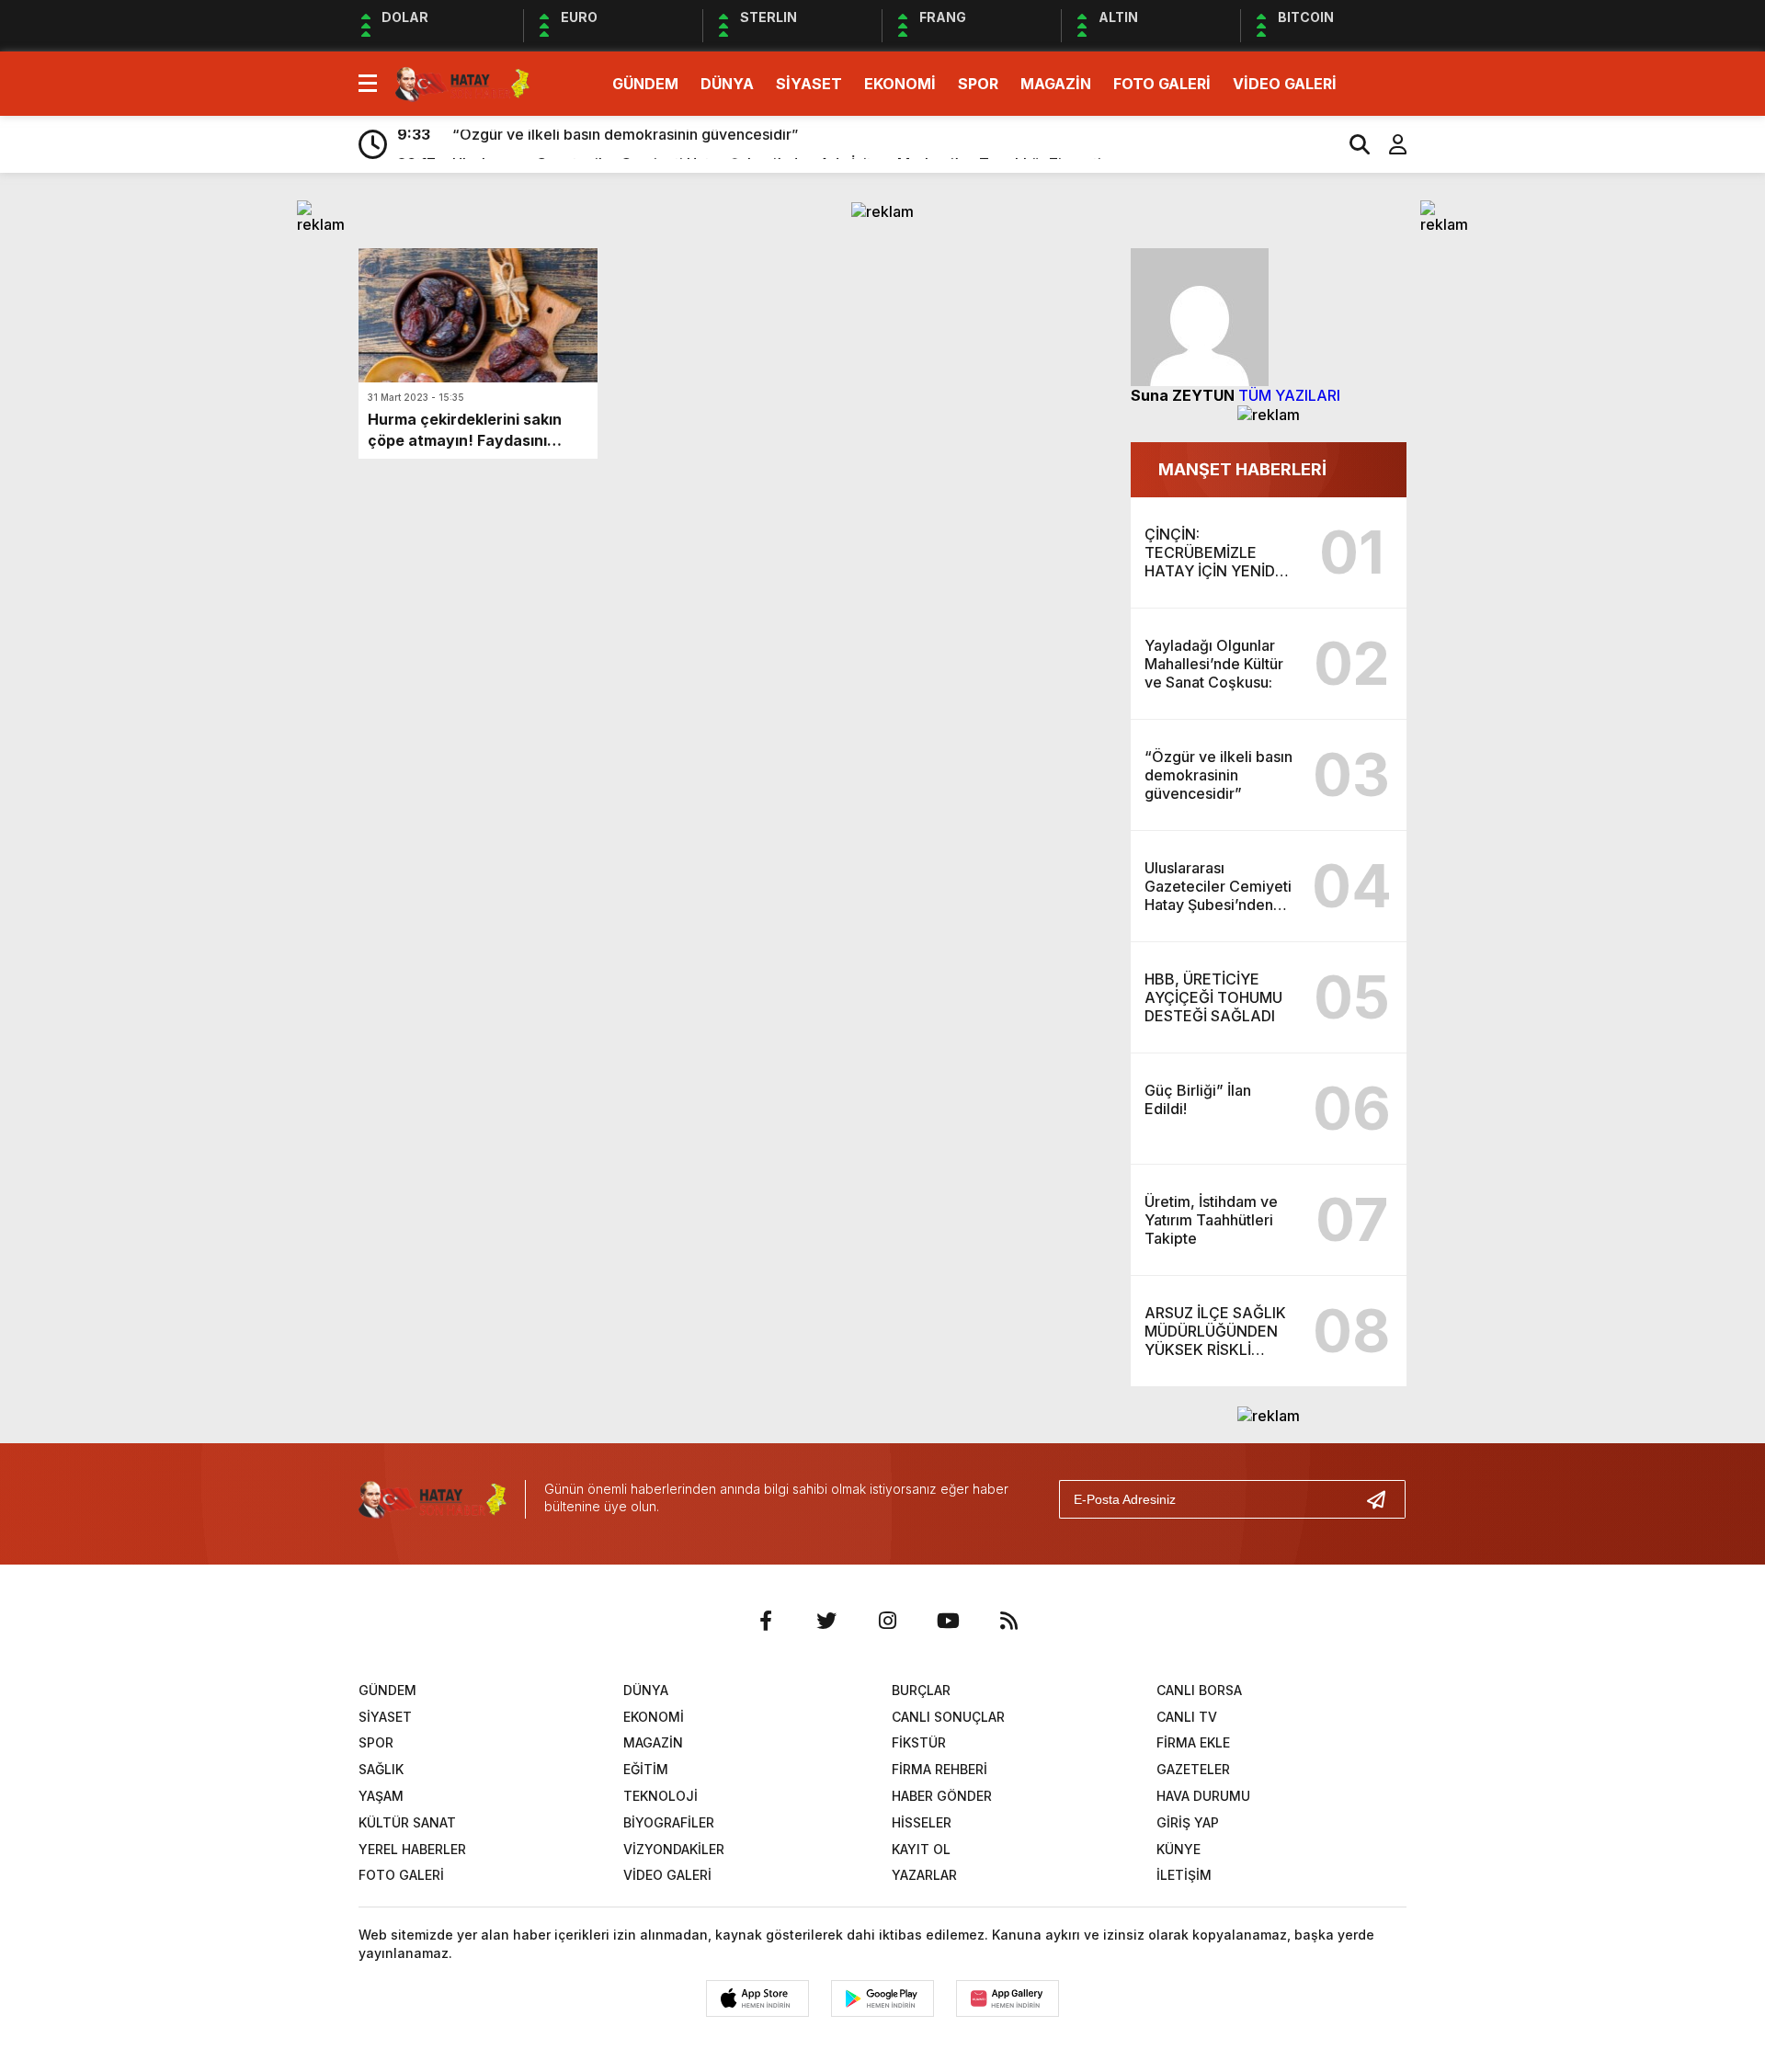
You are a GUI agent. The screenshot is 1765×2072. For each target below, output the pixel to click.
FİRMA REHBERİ (939, 1769)
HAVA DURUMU (1203, 1796)
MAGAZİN (1056, 84)
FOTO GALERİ (1162, 84)
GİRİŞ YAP (1188, 1822)
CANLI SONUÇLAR (948, 1717)
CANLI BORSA (1199, 1690)
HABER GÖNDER (942, 1796)
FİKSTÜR (919, 1742)
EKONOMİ (900, 84)
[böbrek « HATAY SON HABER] (462, 82)
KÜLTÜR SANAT (407, 1822)
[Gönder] (1384, 1499)
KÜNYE (1179, 1849)
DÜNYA (727, 84)
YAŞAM (381, 1796)
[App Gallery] (1008, 1998)
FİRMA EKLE (1193, 1742)
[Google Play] (882, 1998)
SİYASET (809, 84)
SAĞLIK (381, 1769)
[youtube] (948, 1621)
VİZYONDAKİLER (674, 1849)
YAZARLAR (924, 1875)
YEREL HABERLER (412, 1849)
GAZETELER (1193, 1769)
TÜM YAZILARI (1289, 395)
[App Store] (757, 1998)
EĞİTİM (646, 1769)
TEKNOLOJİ (660, 1796)
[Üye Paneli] (1388, 144)
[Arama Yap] (1351, 144)
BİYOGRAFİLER (669, 1822)
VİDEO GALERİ (1285, 84)
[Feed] (1008, 1621)
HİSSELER (922, 1822)
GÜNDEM (645, 84)
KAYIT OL (921, 1849)
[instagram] (887, 1621)
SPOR (978, 84)
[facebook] (766, 1621)
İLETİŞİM (1184, 1875)
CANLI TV (1187, 1717)
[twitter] (826, 1621)
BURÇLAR (921, 1690)
